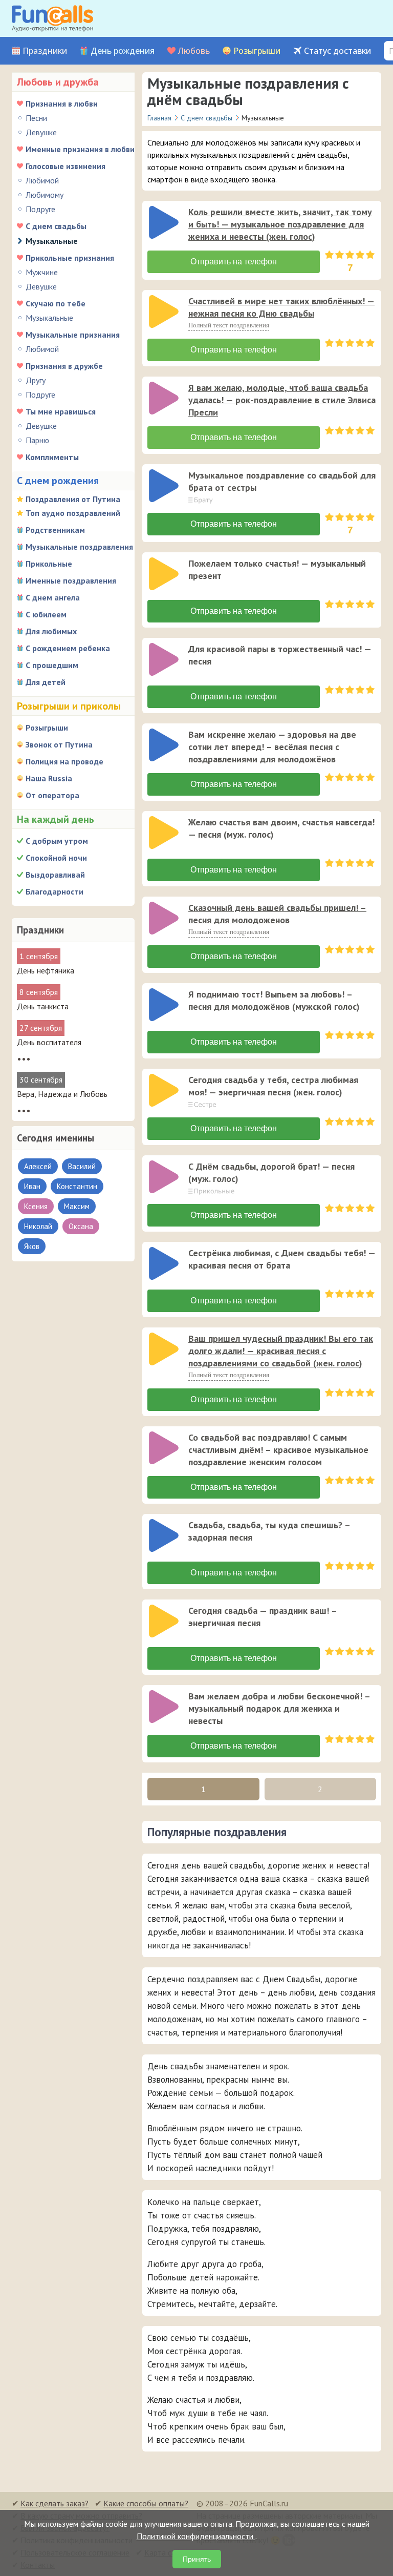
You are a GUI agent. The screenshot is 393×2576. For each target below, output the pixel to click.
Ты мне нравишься (61, 411)
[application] (165, 223)
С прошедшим (52, 665)
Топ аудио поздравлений (73, 513)
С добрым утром (57, 841)
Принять (197, 2559)
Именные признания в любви (80, 149)
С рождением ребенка (68, 648)
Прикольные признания (70, 258)
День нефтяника (46, 970)
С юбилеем (46, 614)
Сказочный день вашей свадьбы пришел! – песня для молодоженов (277, 914)
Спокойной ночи (56, 858)
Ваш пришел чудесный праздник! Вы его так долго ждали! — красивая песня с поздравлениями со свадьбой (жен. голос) (281, 1351)
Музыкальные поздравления (79, 547)
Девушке (41, 132)
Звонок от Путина (59, 744)
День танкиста (43, 1006)
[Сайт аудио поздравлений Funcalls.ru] (52, 18)
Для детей (46, 682)
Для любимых (51, 631)
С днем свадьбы (56, 226)
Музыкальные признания (73, 335)
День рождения (123, 51)
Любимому (45, 195)
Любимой (42, 180)
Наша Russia (49, 778)
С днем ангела (53, 597)
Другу (36, 380)
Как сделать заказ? (54, 2503)
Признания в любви (62, 103)
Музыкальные (49, 318)
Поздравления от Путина (73, 499)
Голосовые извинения (65, 166)
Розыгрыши (257, 51)
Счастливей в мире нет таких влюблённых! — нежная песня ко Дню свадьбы (281, 307)
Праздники (45, 51)
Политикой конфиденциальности (196, 2536)
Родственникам (55, 530)
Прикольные (49, 564)
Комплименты (52, 457)
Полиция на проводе (64, 761)
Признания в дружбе (64, 366)
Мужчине (42, 272)
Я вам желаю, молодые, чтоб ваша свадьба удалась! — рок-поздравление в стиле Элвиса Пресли (282, 400)
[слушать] (164, 222)
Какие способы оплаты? (146, 2503)
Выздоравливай (55, 875)
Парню (37, 440)
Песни (36, 118)
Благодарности (54, 891)
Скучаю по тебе (56, 303)
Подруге (40, 209)
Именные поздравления (71, 580)
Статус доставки (337, 51)
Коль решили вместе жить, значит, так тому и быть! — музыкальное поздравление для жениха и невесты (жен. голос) (280, 224)
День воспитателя (49, 1042)
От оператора (52, 795)
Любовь (194, 51)
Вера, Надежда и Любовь (62, 1094)
